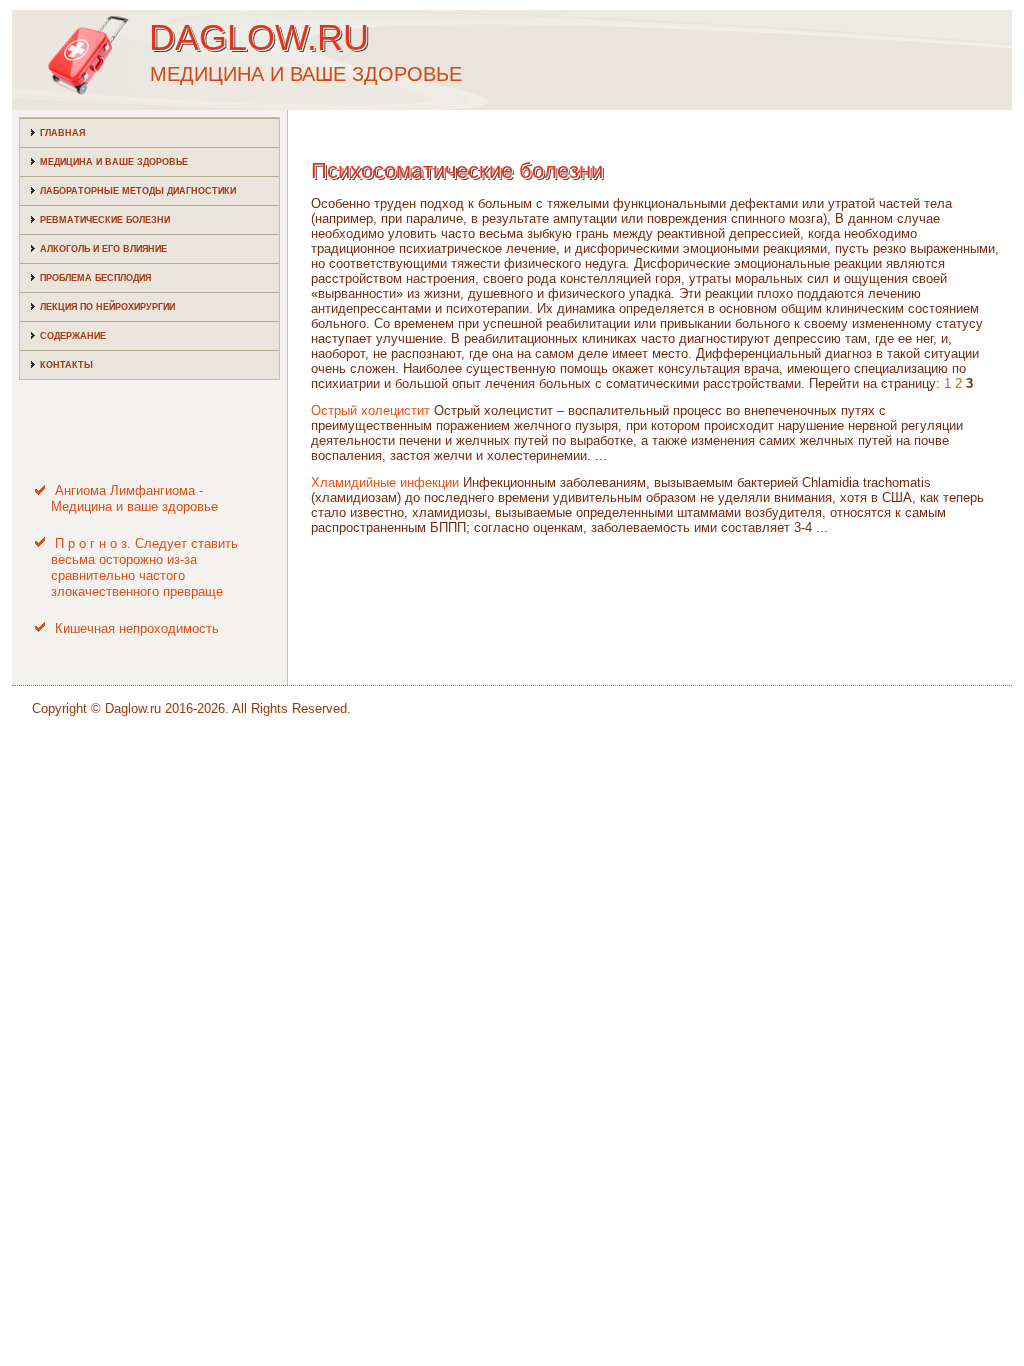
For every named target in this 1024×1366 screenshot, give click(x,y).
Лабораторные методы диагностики (138, 191)
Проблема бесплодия (95, 278)
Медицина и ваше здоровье (114, 162)
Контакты (66, 365)
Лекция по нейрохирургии (107, 307)
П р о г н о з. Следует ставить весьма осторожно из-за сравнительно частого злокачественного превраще (144, 568)
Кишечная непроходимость (137, 628)
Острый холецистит (370, 410)
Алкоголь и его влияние (103, 249)
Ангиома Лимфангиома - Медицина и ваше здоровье (134, 498)
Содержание (73, 336)
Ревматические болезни (105, 220)
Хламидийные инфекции (385, 482)
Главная (62, 133)
